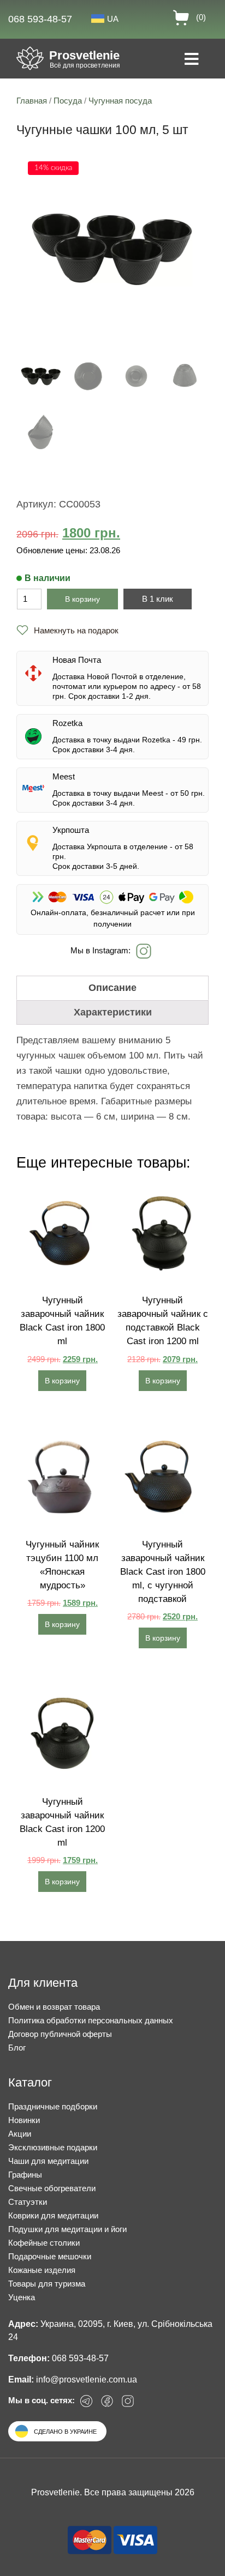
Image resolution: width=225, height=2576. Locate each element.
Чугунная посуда (120, 101)
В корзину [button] (62, 1381)
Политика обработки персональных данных (91, 2020)
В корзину (82, 599)
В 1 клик (158, 599)
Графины (25, 2175)
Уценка (22, 2297)
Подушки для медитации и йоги (67, 2229)
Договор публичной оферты (60, 2034)
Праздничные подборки (53, 2106)
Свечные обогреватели (52, 2188)
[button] (67, 630)
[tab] (112, 988)
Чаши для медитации (48, 2161)
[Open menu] (191, 60)
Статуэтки (28, 2202)
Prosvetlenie (84, 55)
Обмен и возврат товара (54, 2007)
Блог (17, 2048)
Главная (32, 101)
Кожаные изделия (42, 2270)
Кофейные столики (44, 2243)
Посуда (68, 101)
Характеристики (113, 1012)
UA (113, 19)
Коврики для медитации (53, 2215)
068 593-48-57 (40, 19)
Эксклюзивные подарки (53, 2147)
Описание (112, 988)
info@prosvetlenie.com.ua (87, 2380)
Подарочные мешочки (50, 2256)
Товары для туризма (47, 2284)
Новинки (24, 2120)
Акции (20, 2134)
